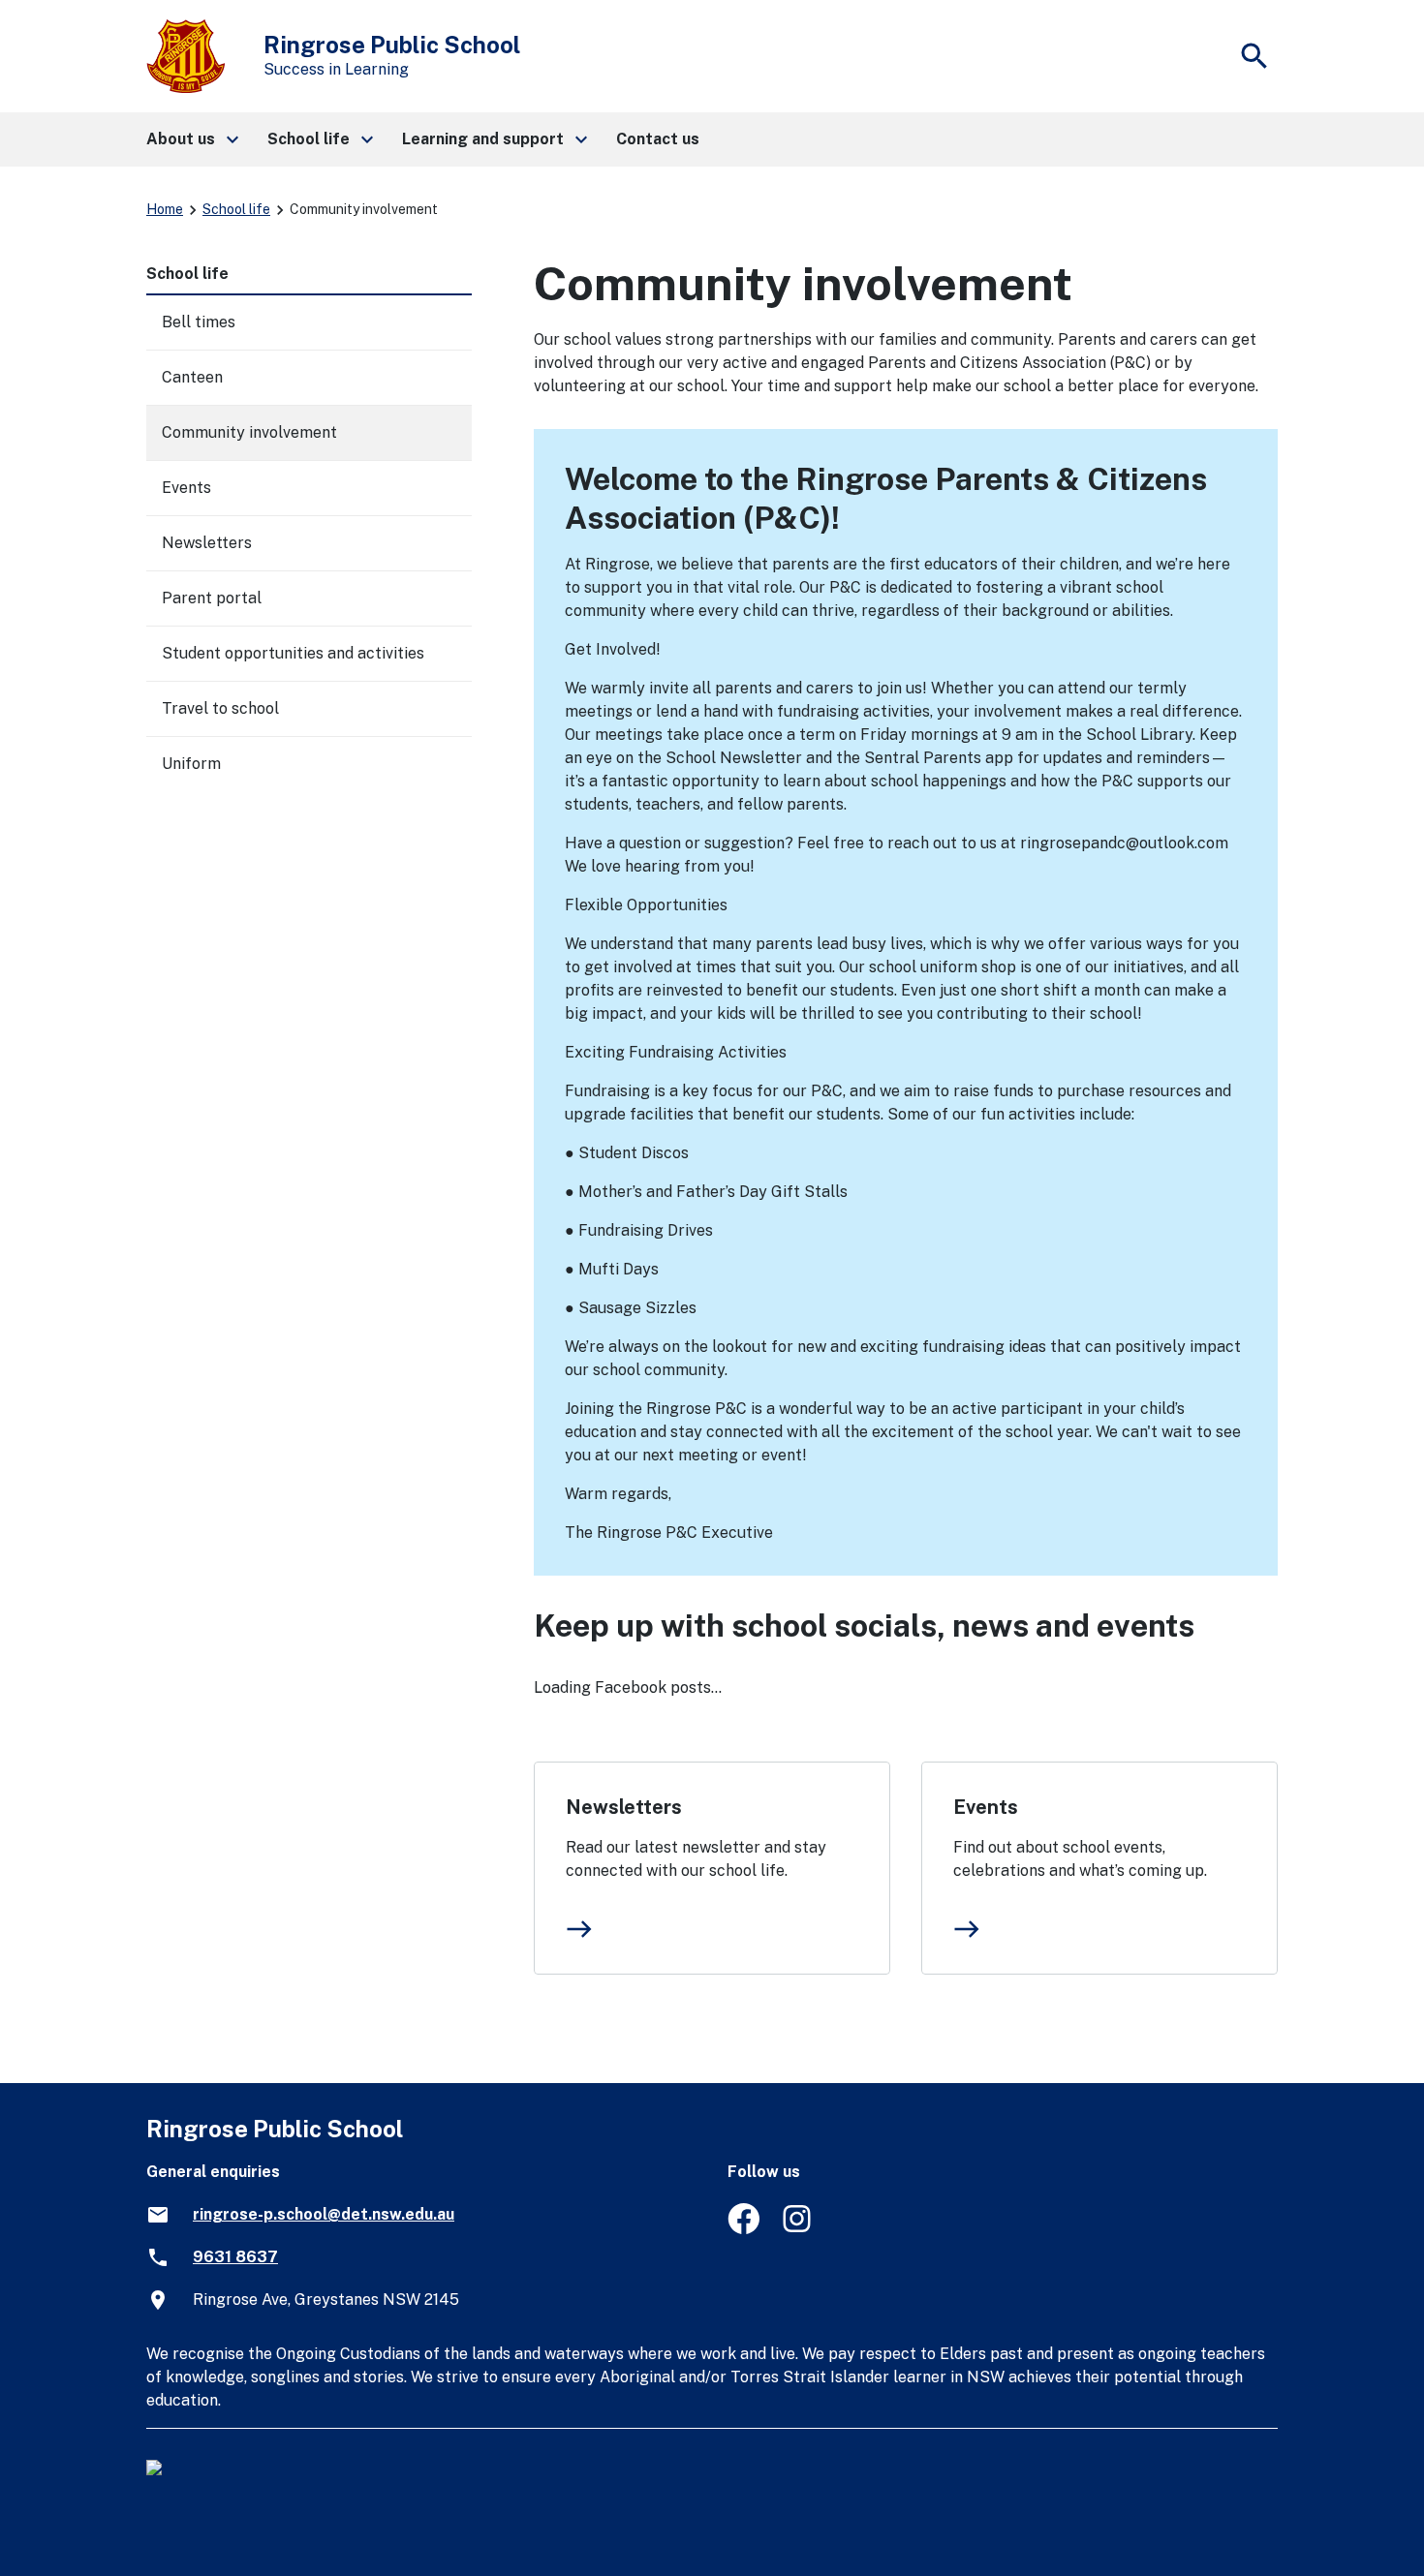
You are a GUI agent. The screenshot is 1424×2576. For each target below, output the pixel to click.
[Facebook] (743, 2229)
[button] (191, 139)
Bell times (199, 322)
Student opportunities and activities (293, 653)
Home (165, 209)
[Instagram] (799, 2229)
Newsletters (624, 1807)
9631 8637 (235, 2257)
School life (236, 209)
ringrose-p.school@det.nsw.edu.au (324, 2214)
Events (986, 1807)
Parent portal (212, 598)
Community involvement (249, 432)
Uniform (191, 764)
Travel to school (220, 708)
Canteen (192, 377)
